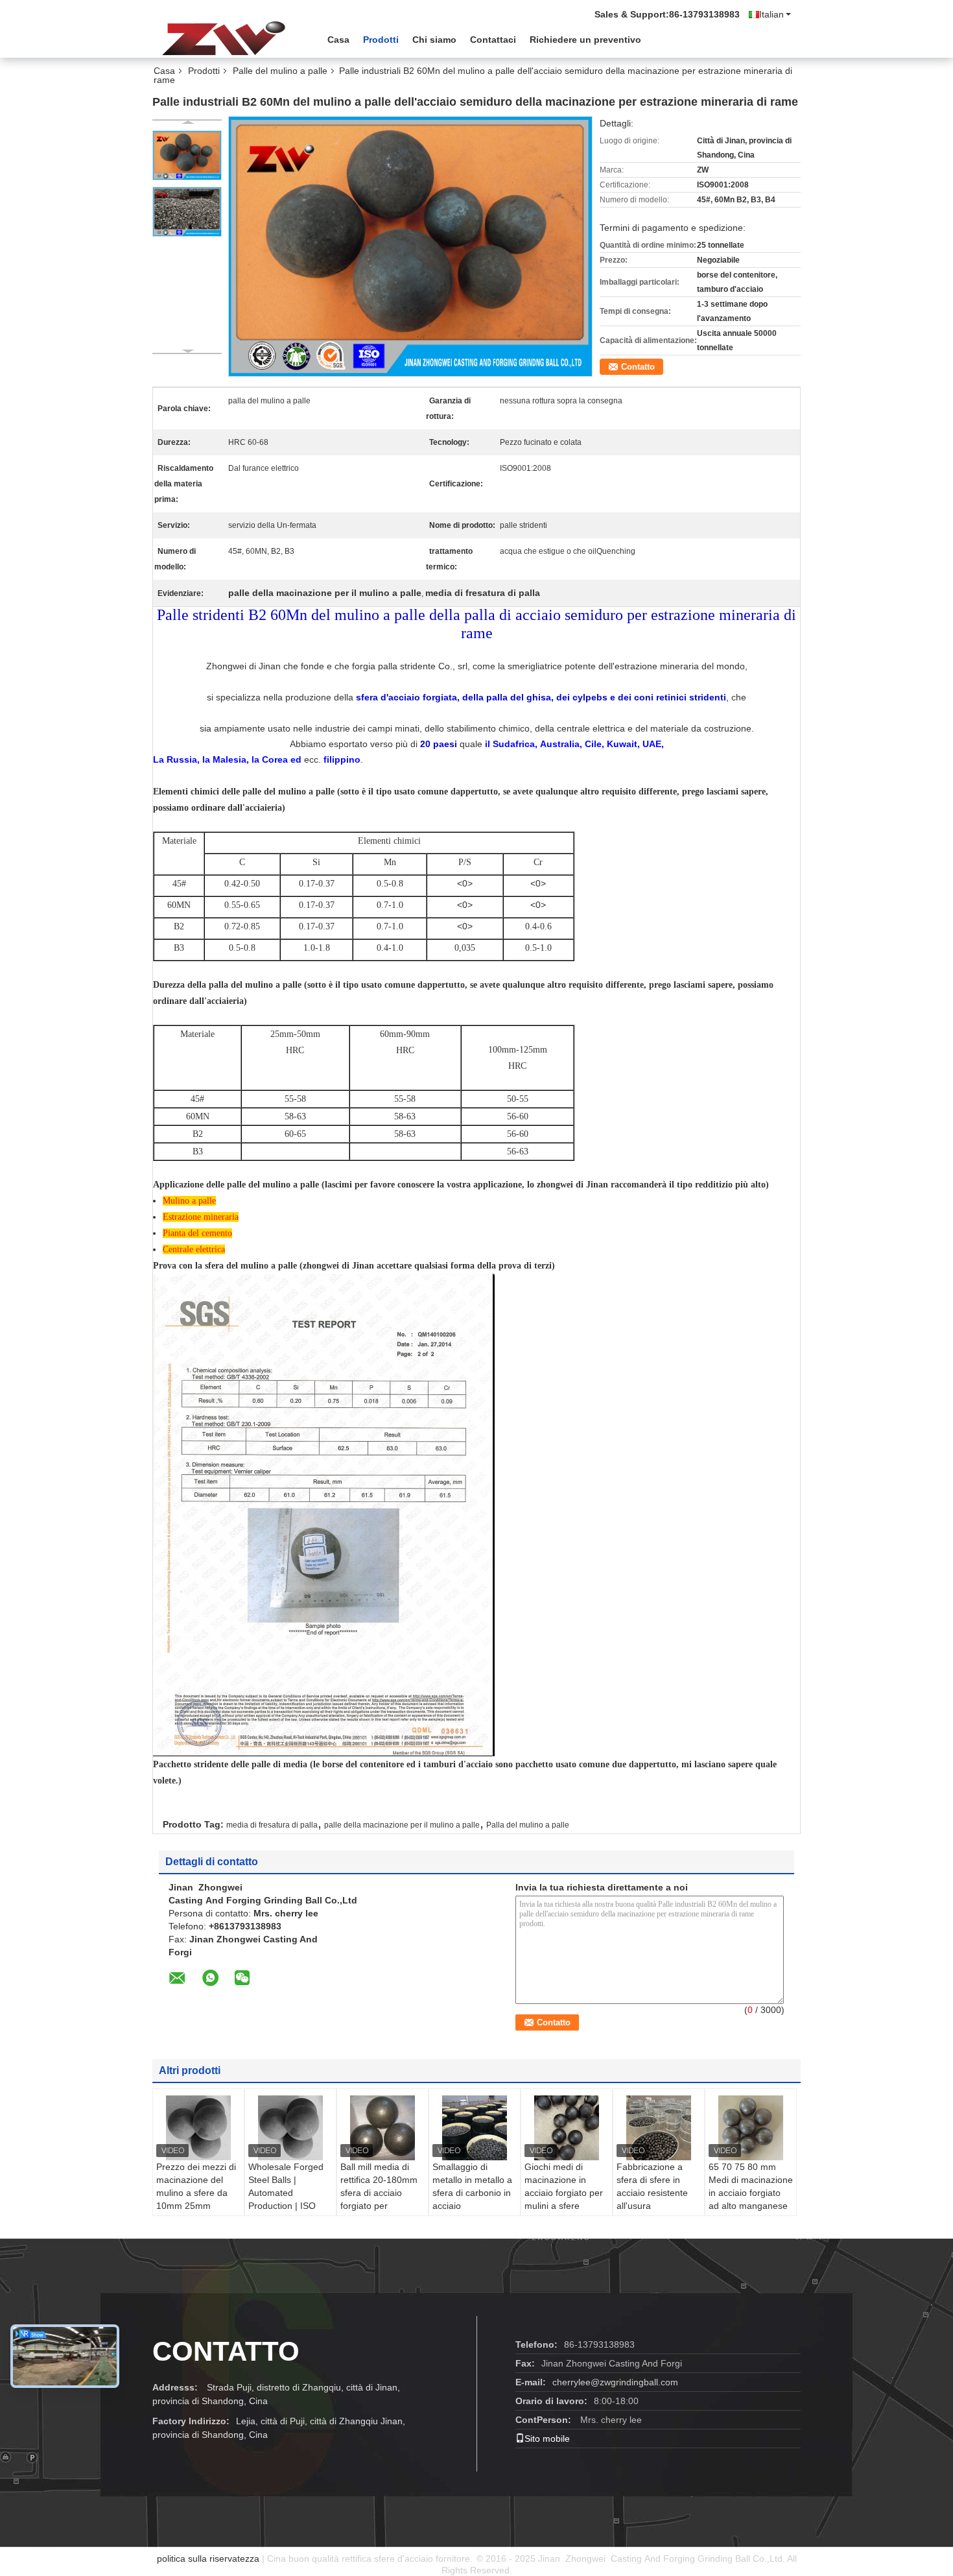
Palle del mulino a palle (280, 71)
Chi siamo (434, 40)
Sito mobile (547, 2439)
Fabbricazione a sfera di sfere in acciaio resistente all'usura (652, 2186)
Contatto (638, 367)
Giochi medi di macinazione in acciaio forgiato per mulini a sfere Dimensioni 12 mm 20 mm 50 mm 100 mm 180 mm (564, 2206)
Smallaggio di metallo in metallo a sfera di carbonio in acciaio (472, 2186)
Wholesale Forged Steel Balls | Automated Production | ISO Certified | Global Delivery (286, 2199)
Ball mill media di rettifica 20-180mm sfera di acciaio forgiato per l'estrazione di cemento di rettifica (379, 2199)
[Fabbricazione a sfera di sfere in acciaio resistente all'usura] (659, 2128)
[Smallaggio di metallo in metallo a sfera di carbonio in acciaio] (475, 2128)
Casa (338, 40)
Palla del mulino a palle (528, 1825)
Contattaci (493, 40)
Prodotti (381, 40)
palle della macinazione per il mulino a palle (402, 1825)
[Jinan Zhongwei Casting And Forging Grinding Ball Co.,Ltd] (224, 38)
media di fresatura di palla (272, 1825)
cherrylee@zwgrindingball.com (615, 2382)
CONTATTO (226, 2351)
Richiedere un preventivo (585, 40)
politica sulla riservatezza (208, 2558)
